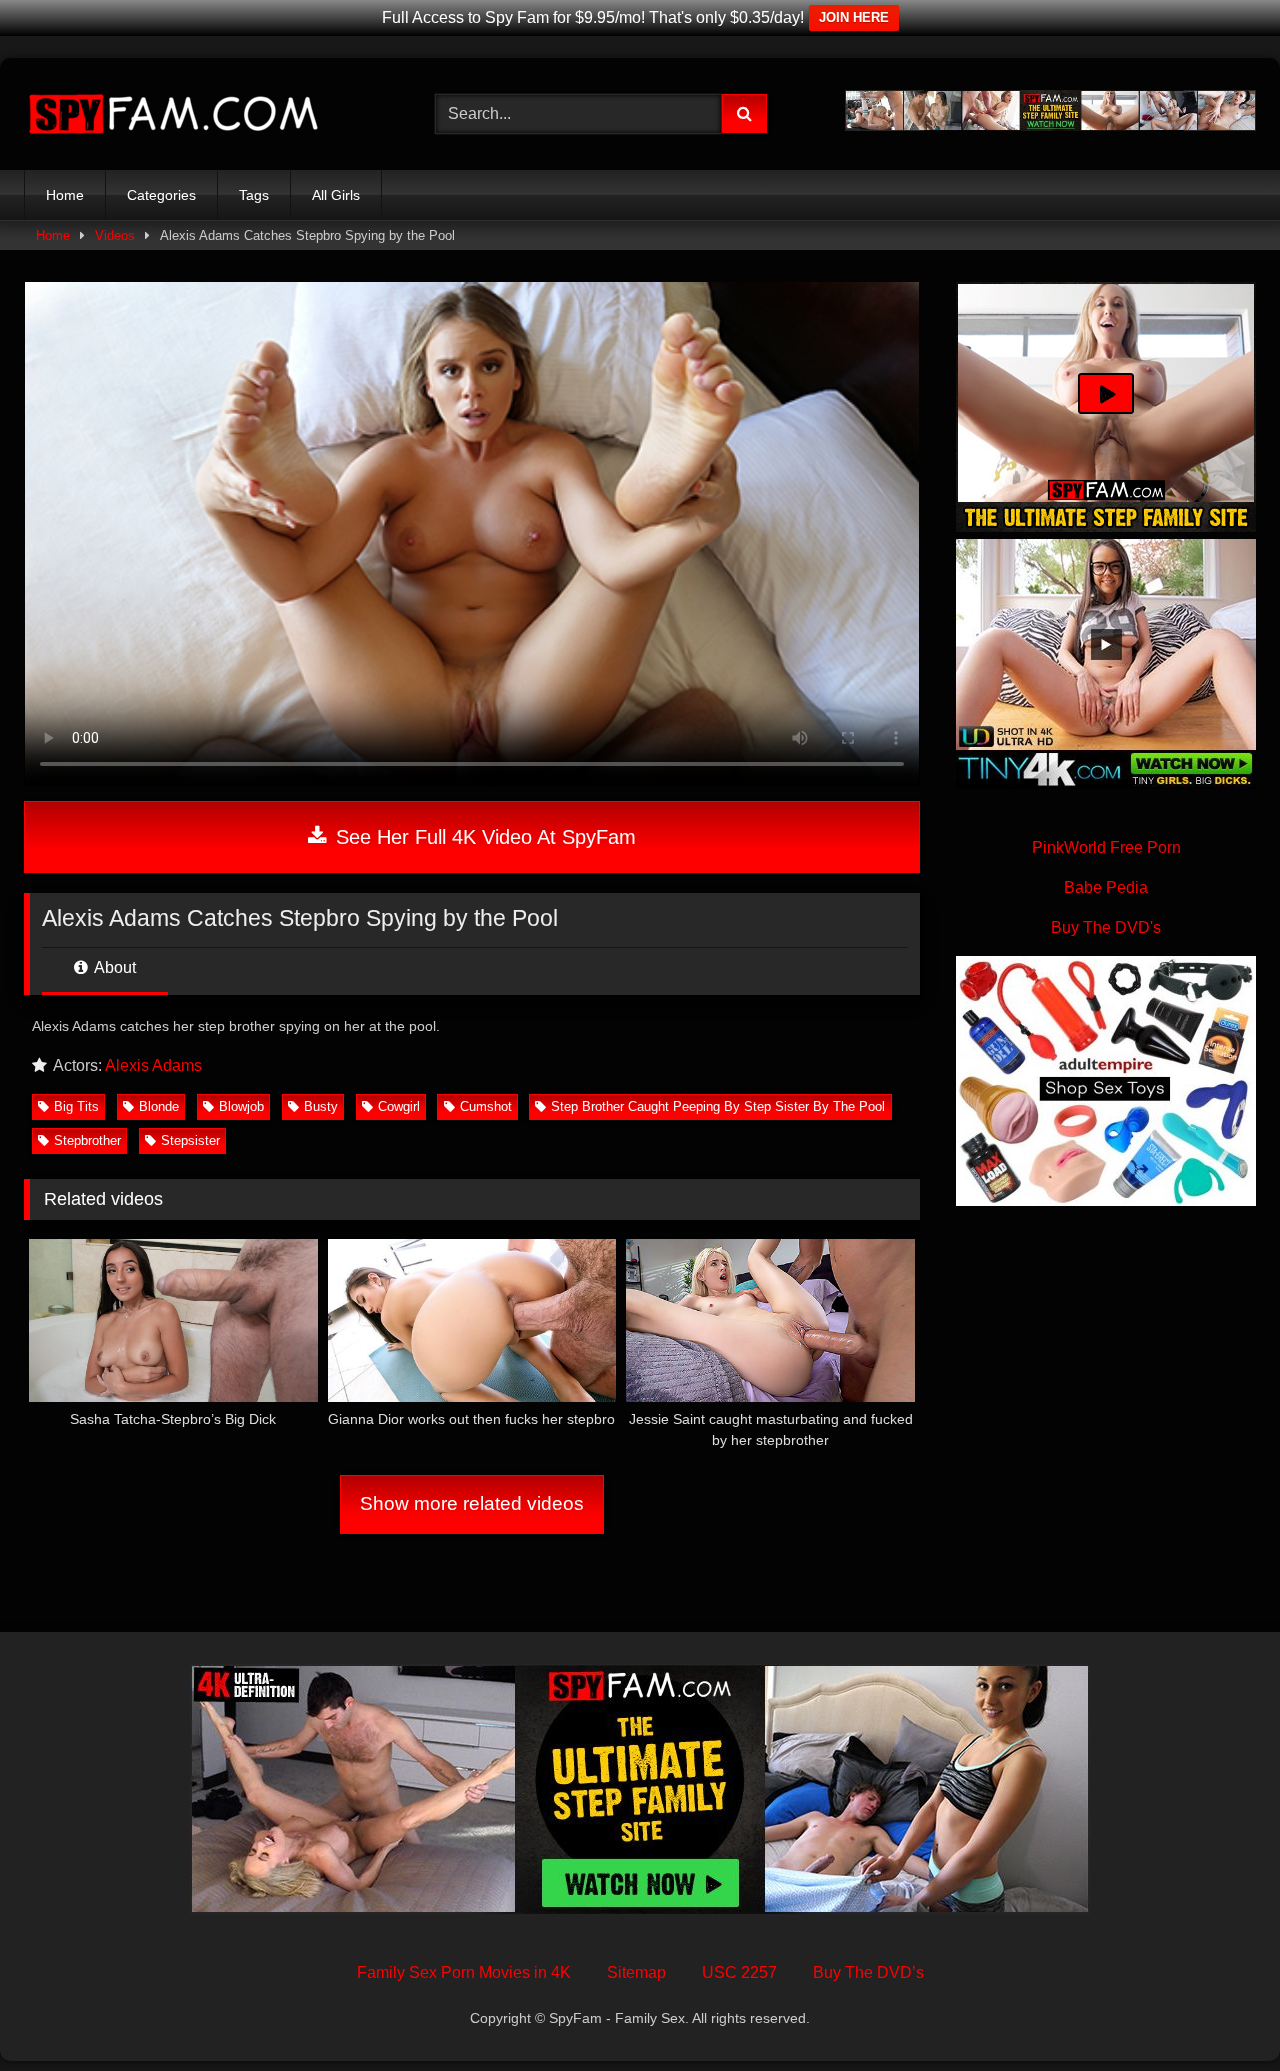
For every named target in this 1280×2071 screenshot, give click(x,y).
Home (65, 195)
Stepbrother (87, 1140)
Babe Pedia (1106, 887)
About (113, 967)
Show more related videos (472, 1503)
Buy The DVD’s (868, 1972)
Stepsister (190, 1140)
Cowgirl (399, 1106)
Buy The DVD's (1106, 927)
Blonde (159, 1106)
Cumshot (486, 1106)
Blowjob (241, 1106)
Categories (161, 195)
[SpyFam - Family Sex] (174, 114)
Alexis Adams (153, 1065)
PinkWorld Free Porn (1106, 847)
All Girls (336, 195)
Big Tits (76, 1106)
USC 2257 (739, 1972)
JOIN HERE (854, 17)
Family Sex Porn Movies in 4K (464, 1972)
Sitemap (636, 1972)
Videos (115, 235)
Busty (321, 1106)
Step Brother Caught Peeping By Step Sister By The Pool (718, 1106)
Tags (254, 195)
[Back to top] (1218, 2011)
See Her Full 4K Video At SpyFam (483, 837)
